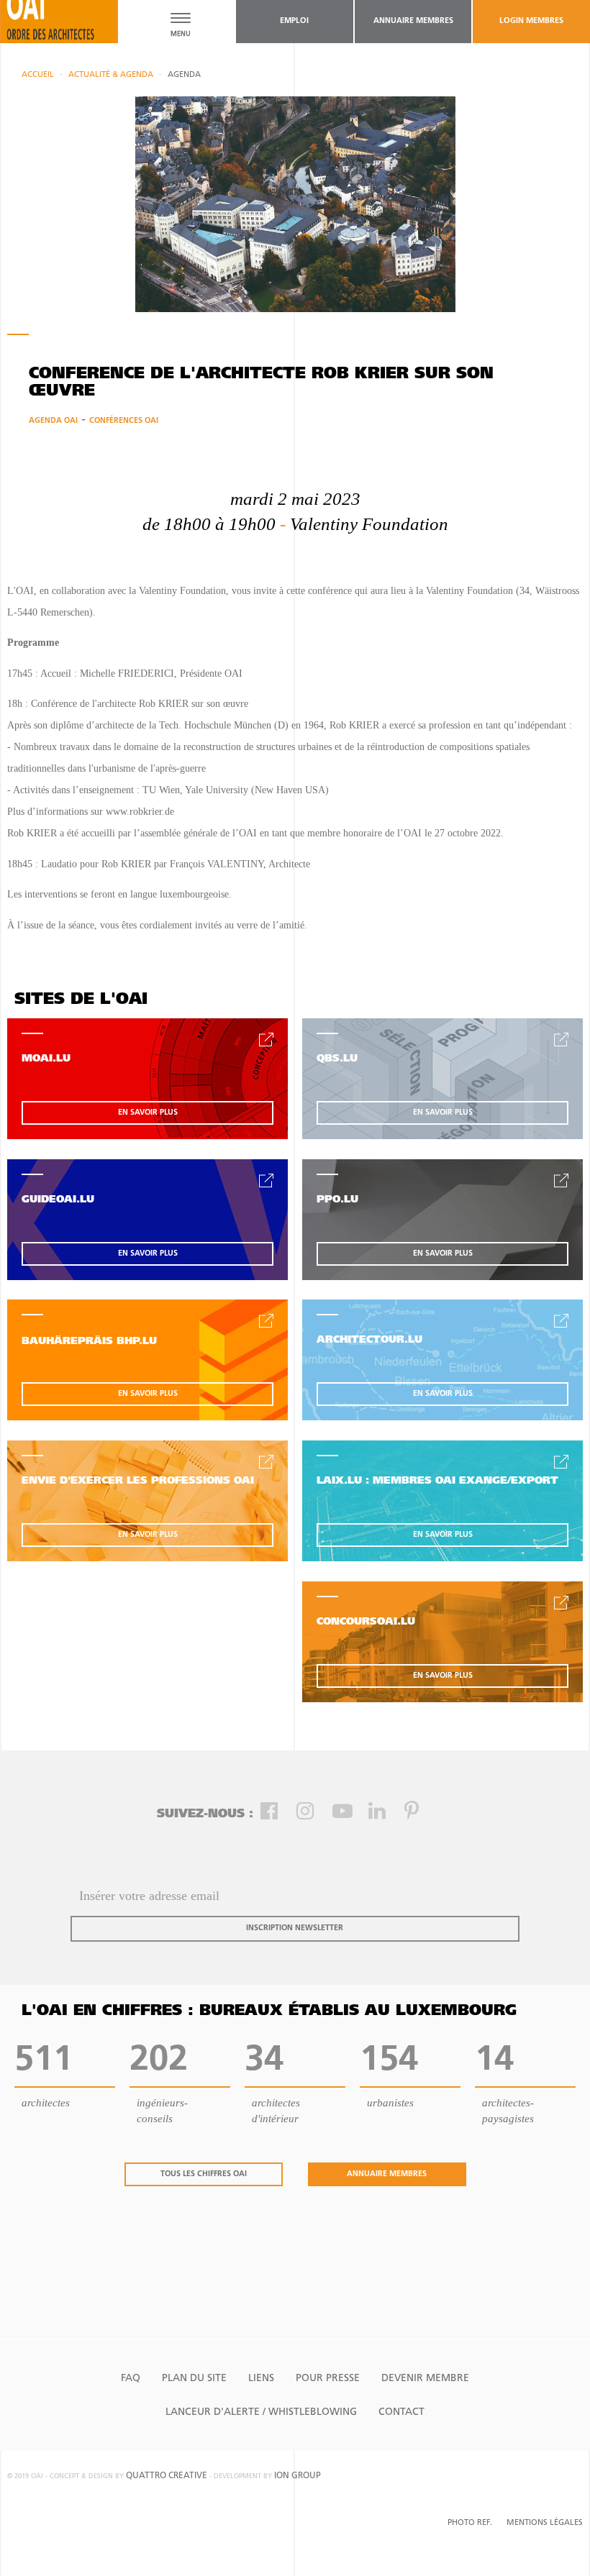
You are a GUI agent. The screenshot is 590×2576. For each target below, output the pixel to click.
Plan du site (194, 2379)
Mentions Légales (545, 2523)
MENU (181, 34)
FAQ (131, 2379)
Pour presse (328, 2379)
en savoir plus (148, 1113)
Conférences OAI (124, 421)
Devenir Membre (425, 2379)
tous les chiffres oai (204, 2174)
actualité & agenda (111, 75)
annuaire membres (413, 21)
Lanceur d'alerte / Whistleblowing (261, 2412)
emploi (294, 21)
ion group (298, 2476)
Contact (401, 2412)
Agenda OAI (53, 421)
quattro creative (167, 2476)
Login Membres (531, 21)
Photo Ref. (470, 2523)
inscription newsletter (295, 1928)
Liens (261, 2379)
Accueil (38, 75)
